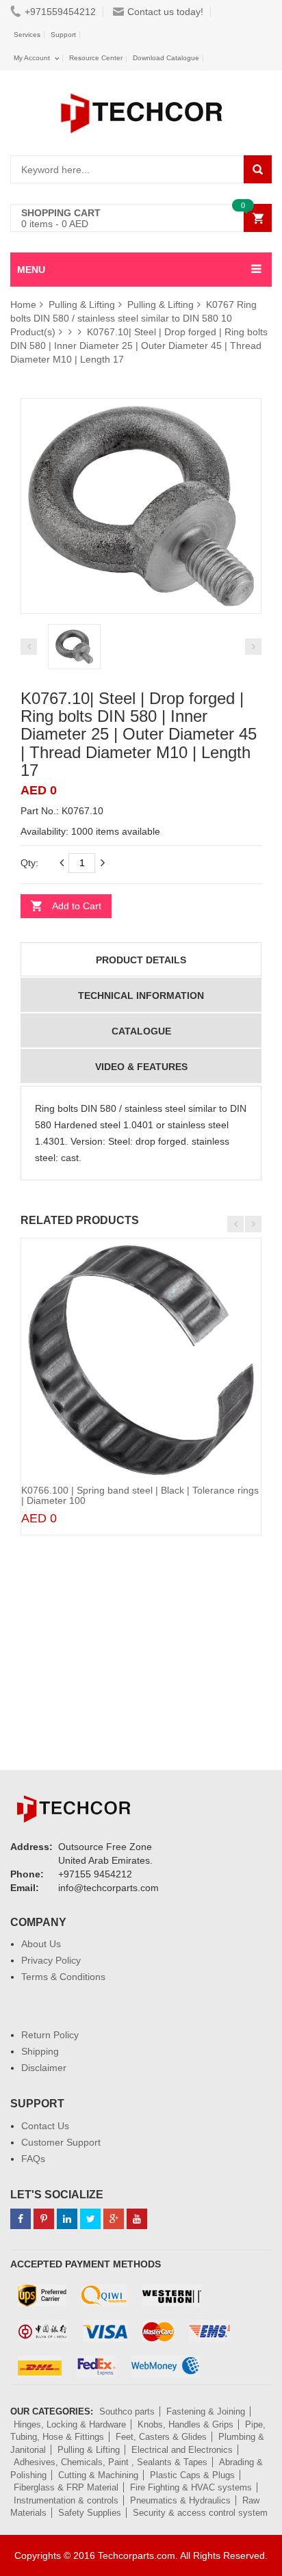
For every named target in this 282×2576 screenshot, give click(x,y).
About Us (41, 1944)
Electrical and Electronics (182, 2450)
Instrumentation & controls (66, 2500)
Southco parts (127, 2411)
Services (27, 35)
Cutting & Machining (98, 2475)
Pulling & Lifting (82, 304)
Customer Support (61, 2142)
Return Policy (50, 2035)
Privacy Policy (51, 1960)
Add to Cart (77, 906)
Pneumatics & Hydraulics (180, 2500)
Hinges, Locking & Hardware (70, 2424)
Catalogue (141, 1031)
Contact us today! (165, 12)
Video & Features (141, 1067)
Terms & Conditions (63, 1977)
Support (63, 35)
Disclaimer (44, 2068)
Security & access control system (200, 2513)
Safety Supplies (90, 2513)
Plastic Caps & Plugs (192, 2475)
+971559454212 (60, 12)
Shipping (40, 2051)
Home (23, 304)
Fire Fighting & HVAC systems (191, 2487)
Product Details (141, 960)
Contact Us (45, 2126)
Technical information (141, 996)
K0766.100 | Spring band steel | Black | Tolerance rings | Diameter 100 (140, 1495)
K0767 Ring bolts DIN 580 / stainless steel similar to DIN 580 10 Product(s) (133, 318)
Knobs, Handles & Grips (185, 2424)
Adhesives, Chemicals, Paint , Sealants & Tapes (111, 2462)
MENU (31, 270)
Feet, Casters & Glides (161, 2437)
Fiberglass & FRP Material (66, 2487)
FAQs (33, 2159)
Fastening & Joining (206, 2411)
